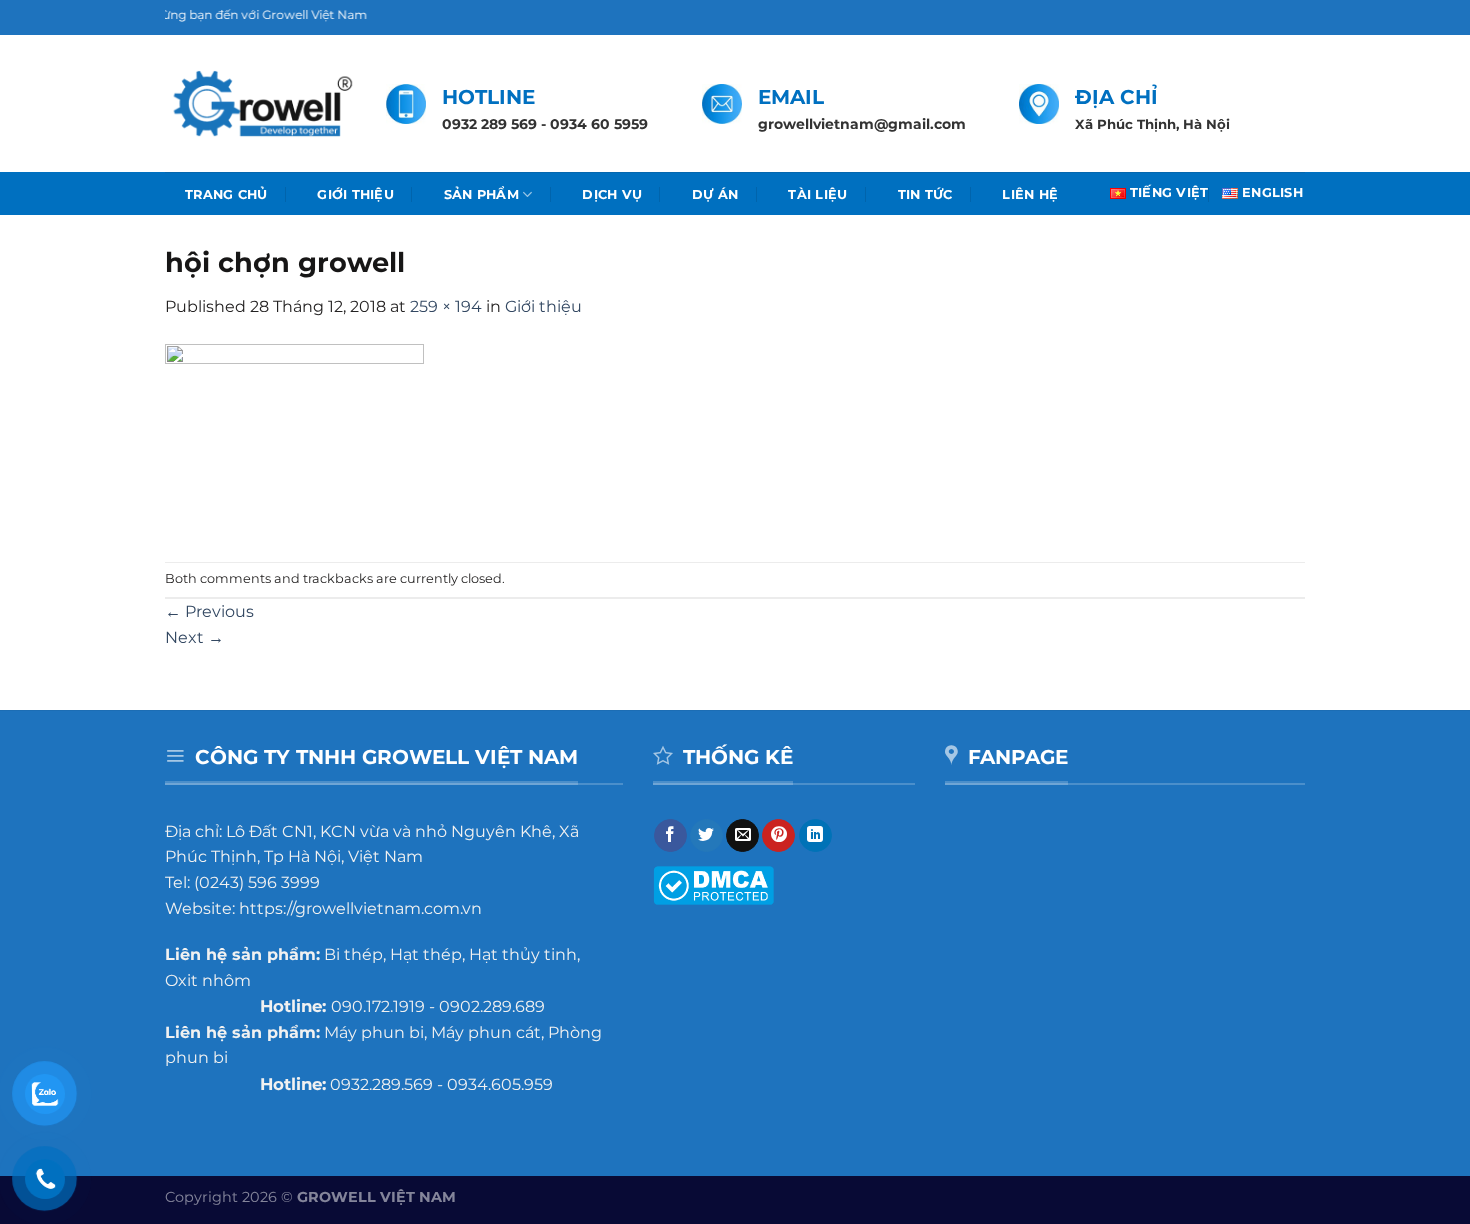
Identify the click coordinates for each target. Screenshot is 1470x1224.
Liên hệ (1030, 194)
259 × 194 (446, 306)
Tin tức (925, 194)
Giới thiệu (355, 194)
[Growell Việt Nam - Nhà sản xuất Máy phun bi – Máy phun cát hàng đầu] (260, 104)
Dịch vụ (612, 194)
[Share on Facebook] (670, 836)
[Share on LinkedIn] (815, 836)
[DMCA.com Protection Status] (713, 883)
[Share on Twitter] (706, 836)
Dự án (715, 194)
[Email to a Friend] (742, 836)
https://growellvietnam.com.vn (360, 908)
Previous (209, 611)
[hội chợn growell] (294, 439)
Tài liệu (817, 194)
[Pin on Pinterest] (778, 836)
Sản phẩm (481, 194)
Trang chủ (226, 194)
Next (194, 637)
